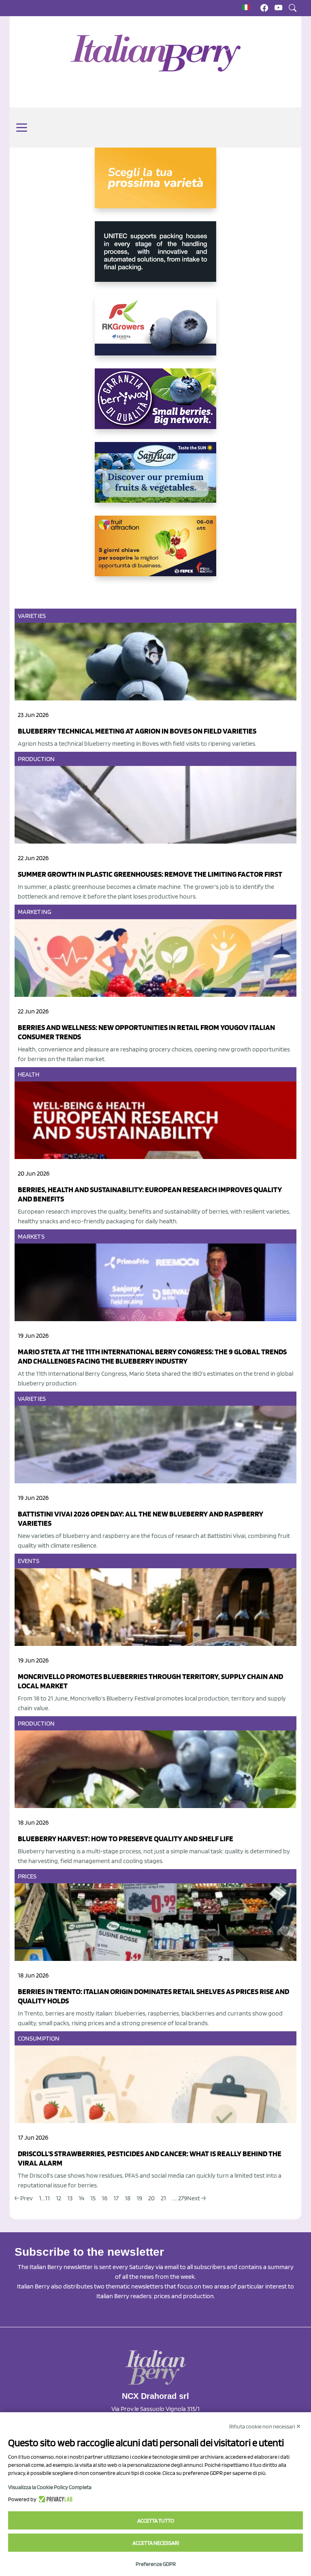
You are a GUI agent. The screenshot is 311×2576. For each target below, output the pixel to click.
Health (29, 1074)
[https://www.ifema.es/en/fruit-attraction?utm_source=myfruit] (155, 552)
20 (151, 2198)
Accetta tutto (156, 2521)
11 (47, 2198)
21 (163, 2198)
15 (93, 2198)
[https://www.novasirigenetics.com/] (155, 184)
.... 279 (180, 2198)
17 (116, 2198)
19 (139, 2198)
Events (29, 1561)
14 (81, 2198)
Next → (196, 2198)
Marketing (35, 912)
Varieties (32, 616)
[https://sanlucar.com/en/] (155, 479)
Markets (31, 1236)
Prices (27, 1876)
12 (59, 2198)
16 (104, 2198)
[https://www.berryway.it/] (155, 405)
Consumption (39, 2038)
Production (36, 759)
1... (42, 2198)
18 (128, 2198)
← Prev (24, 2198)
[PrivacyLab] (54, 2499)
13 (70, 2198)
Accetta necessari (156, 2543)
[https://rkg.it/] (155, 332)
